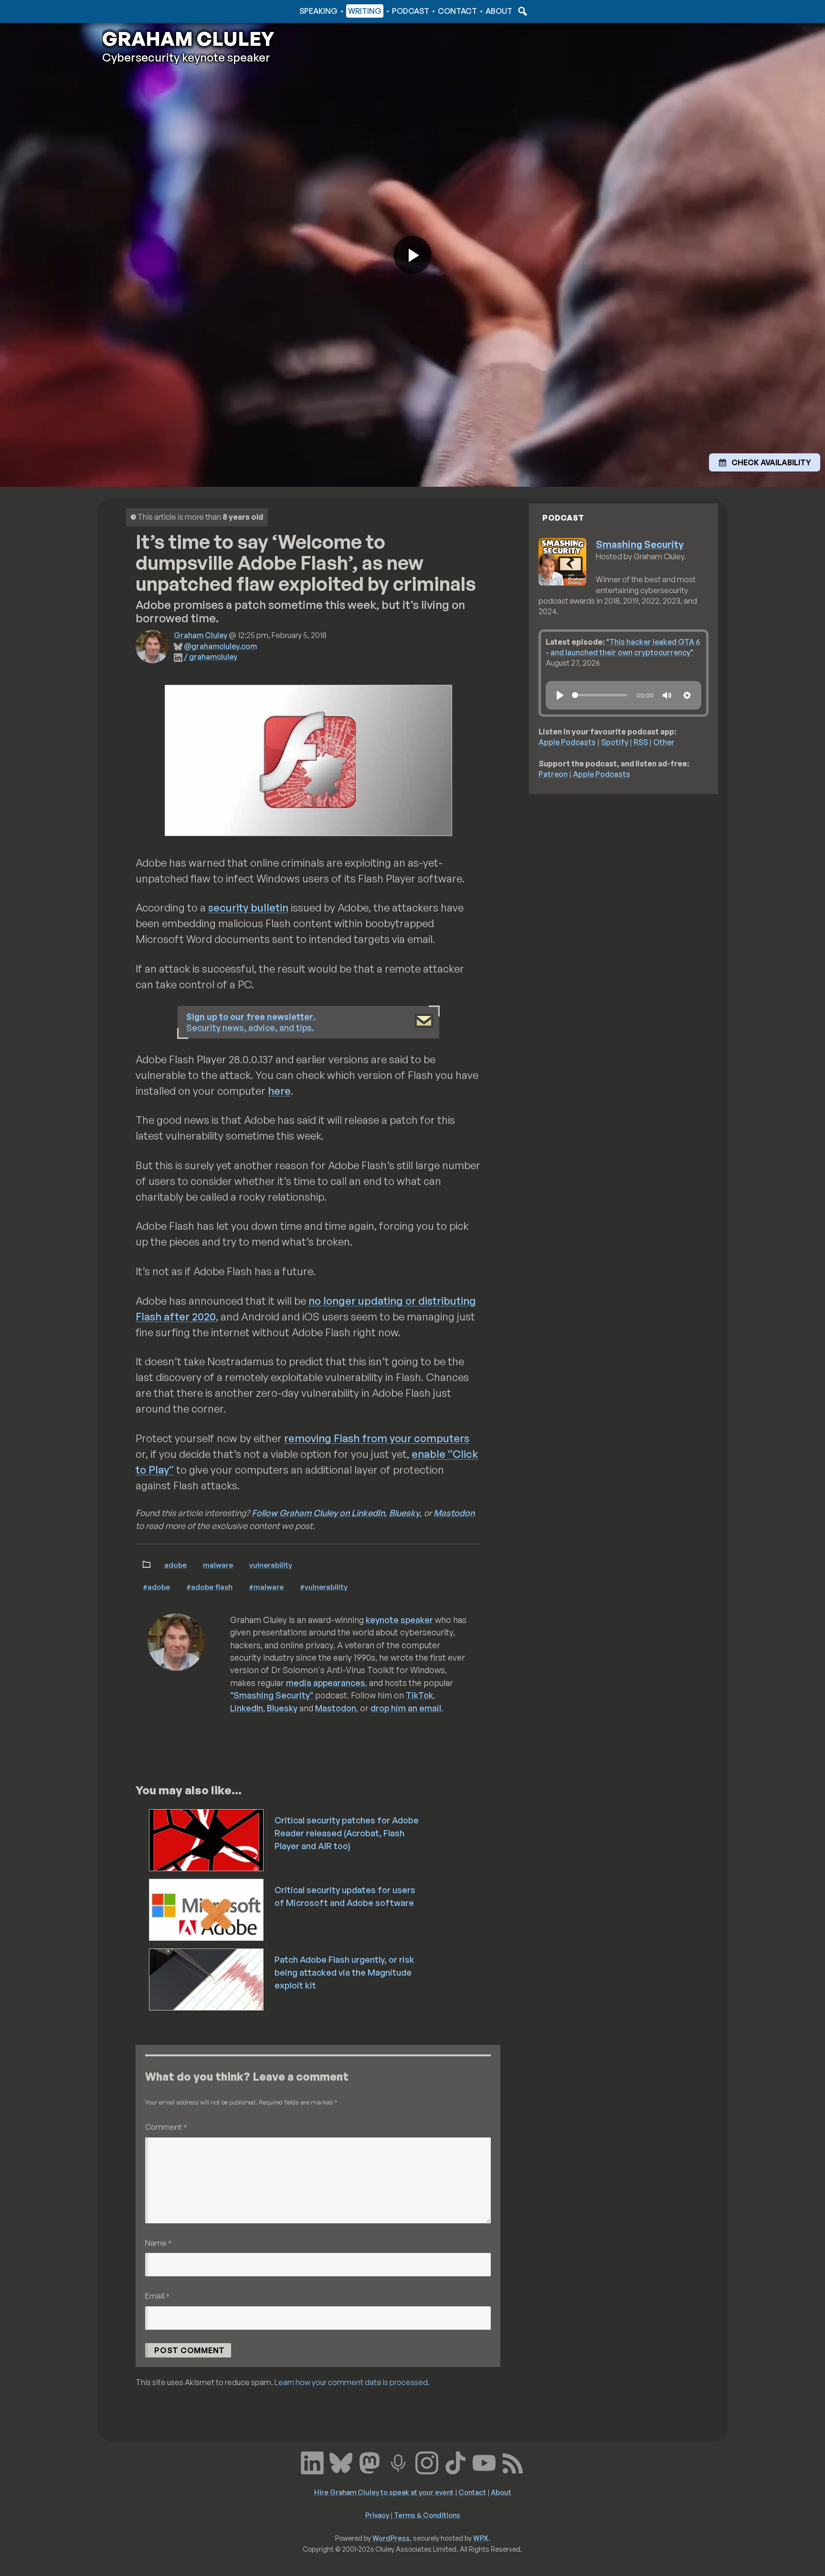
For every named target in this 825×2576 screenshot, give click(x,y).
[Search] (521, 11)
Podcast (411, 11)
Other (664, 742)
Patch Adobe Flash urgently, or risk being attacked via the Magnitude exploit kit (344, 1972)
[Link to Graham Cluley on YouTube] (484, 2462)
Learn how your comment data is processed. (352, 2382)
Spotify (615, 742)
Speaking (318, 11)
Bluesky (404, 1513)
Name (159, 2243)
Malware (218, 1565)
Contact (457, 11)
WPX (481, 2538)
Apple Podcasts (567, 742)
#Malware (266, 1587)
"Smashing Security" (272, 1695)
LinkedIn (247, 1708)
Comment (166, 2127)
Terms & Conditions (427, 2515)
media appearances (326, 1683)
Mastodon (454, 1513)
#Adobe (156, 1587)
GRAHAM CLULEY (188, 39)
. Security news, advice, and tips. (251, 1022)
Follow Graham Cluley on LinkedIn (318, 1513)
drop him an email (406, 1708)
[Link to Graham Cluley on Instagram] (427, 2462)
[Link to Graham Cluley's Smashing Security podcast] (398, 2462)
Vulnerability (271, 1565)
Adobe (175, 1565)
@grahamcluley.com (220, 646)
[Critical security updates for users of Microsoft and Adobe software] (207, 1909)
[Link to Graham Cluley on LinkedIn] (312, 2462)
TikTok (419, 1695)
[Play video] (412, 255)
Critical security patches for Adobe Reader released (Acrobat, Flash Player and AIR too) (347, 1833)
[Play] (560, 695)
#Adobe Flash (209, 1587)
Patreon (553, 774)
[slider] (599, 695)
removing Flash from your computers (377, 1438)
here (279, 1091)
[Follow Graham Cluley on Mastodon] (370, 2462)
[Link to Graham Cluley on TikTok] (455, 2462)
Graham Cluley (140, 11)
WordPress (391, 2538)
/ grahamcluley (211, 657)
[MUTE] (667, 695)
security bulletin (248, 907)
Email (157, 2296)
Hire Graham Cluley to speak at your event (384, 2492)
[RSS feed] (513, 2462)
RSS (641, 742)
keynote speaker (399, 1620)
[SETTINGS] (687, 695)
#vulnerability (324, 1587)
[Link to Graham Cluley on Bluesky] (341, 2462)
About (499, 11)
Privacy (377, 2515)
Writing (365, 11)
